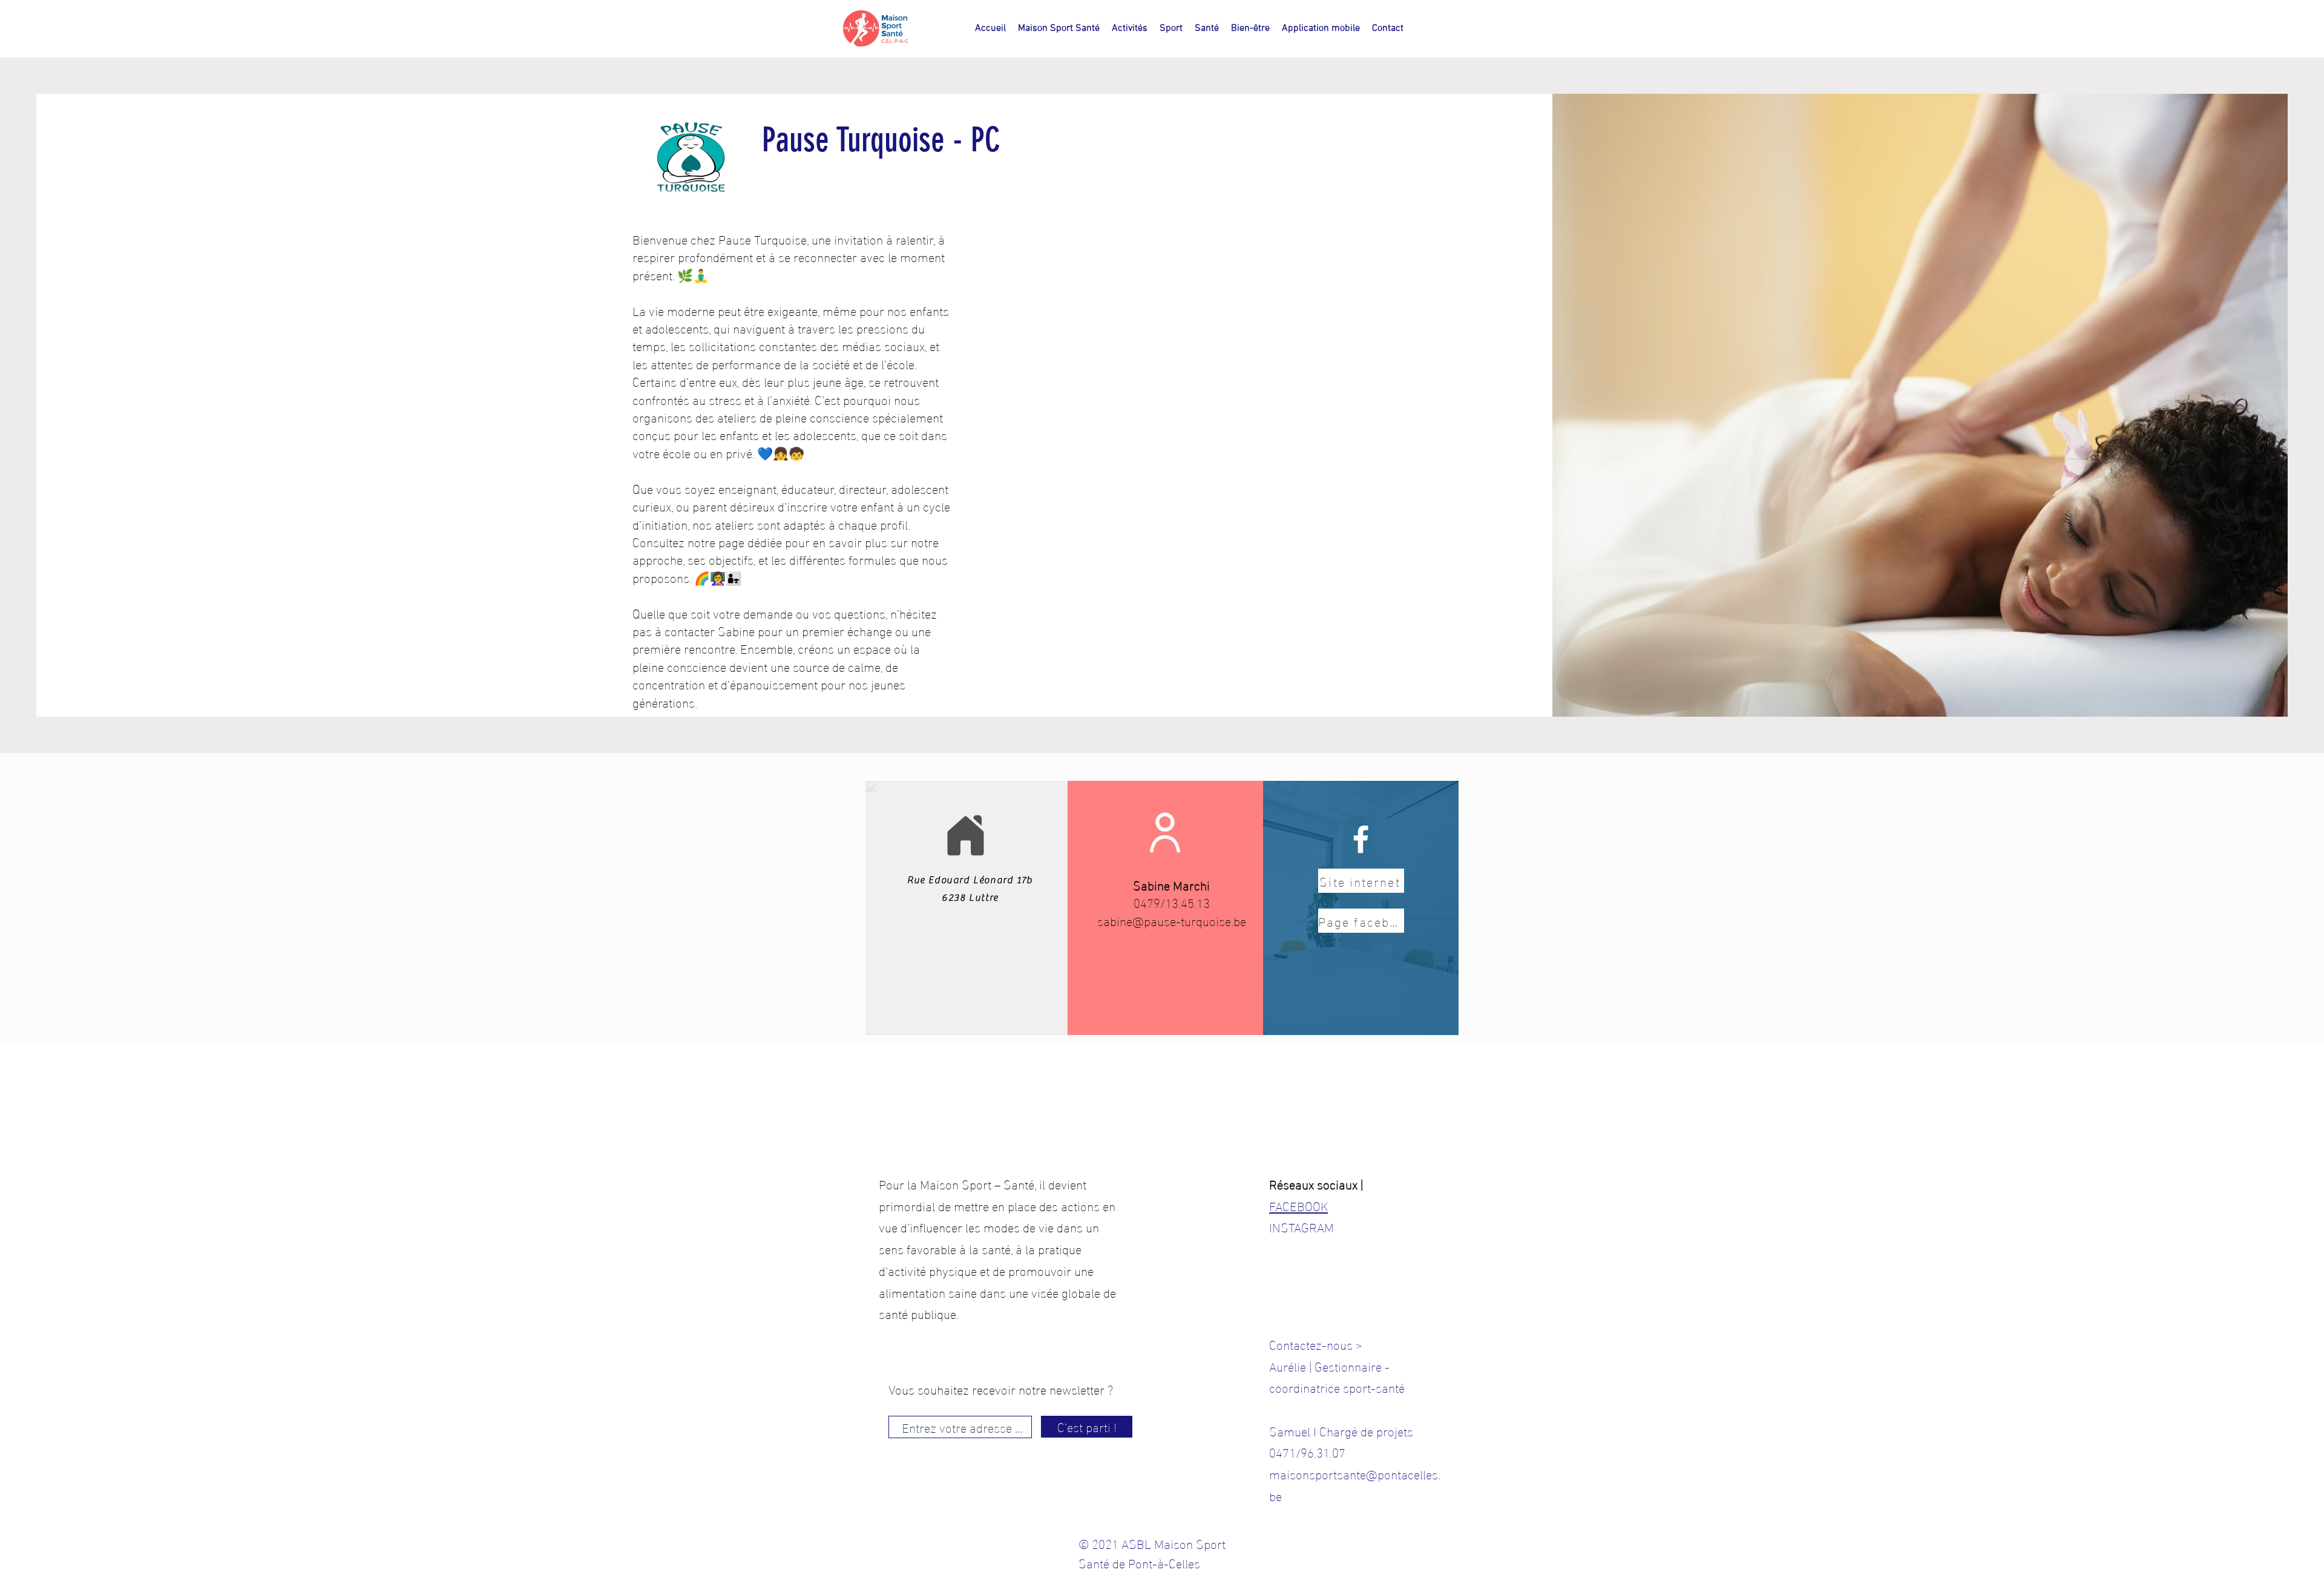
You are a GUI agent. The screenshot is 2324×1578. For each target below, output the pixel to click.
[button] (1130, 28)
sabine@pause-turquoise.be (1172, 920)
